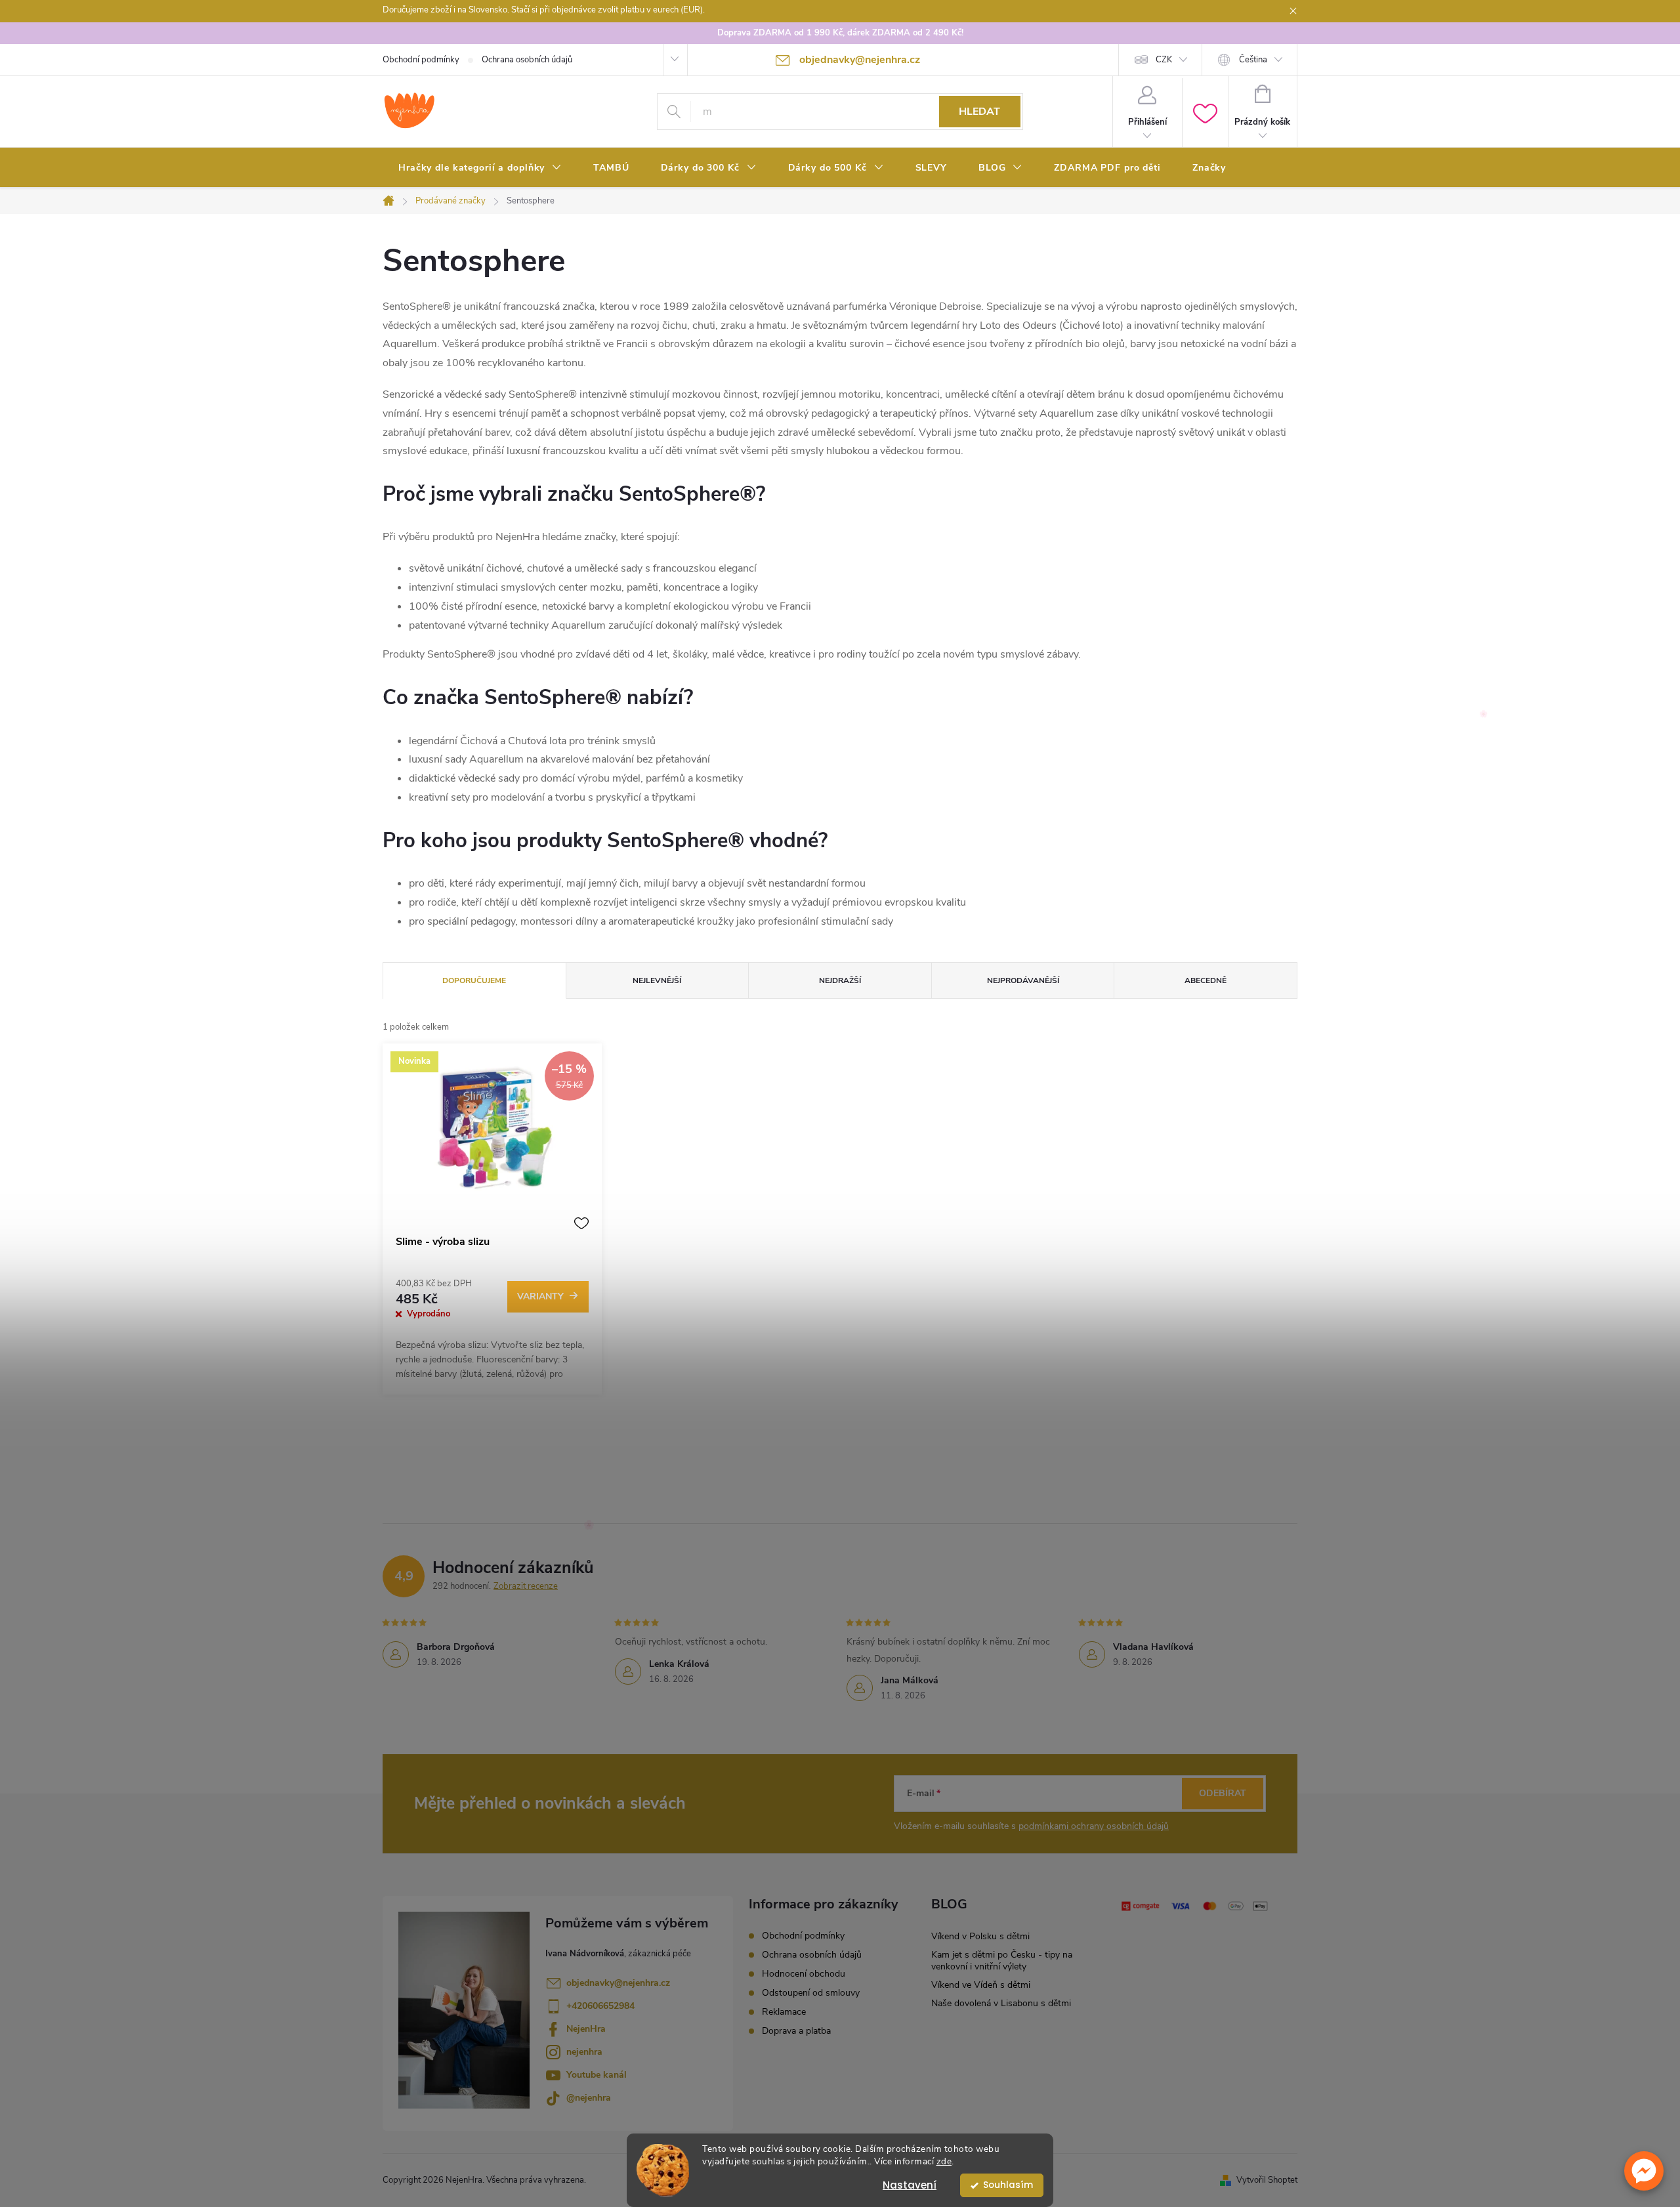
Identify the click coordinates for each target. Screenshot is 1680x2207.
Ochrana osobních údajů (527, 60)
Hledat (979, 112)
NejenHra (586, 2029)
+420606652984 (600, 2006)
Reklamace (784, 2012)
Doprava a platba (796, 2031)
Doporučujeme (474, 980)
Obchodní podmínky (421, 60)
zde (944, 2161)
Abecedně (1206, 980)
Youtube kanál (597, 2075)
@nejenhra (589, 2098)
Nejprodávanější (1023, 980)
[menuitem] (480, 168)
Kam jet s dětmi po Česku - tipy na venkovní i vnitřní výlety (1002, 1961)
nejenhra (584, 2052)
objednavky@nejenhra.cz (618, 1983)
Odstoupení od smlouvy (811, 1993)
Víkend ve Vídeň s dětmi (981, 1985)
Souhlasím (1008, 2185)
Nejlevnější (657, 980)
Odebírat (1223, 1793)
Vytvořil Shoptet (1267, 2180)
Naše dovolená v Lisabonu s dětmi (1001, 2003)
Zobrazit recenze (526, 1586)
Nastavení (910, 2185)
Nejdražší (840, 980)
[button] (1644, 2171)
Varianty (540, 1296)
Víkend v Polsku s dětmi (980, 1936)
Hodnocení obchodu (804, 1974)
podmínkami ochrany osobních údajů (1094, 1826)
